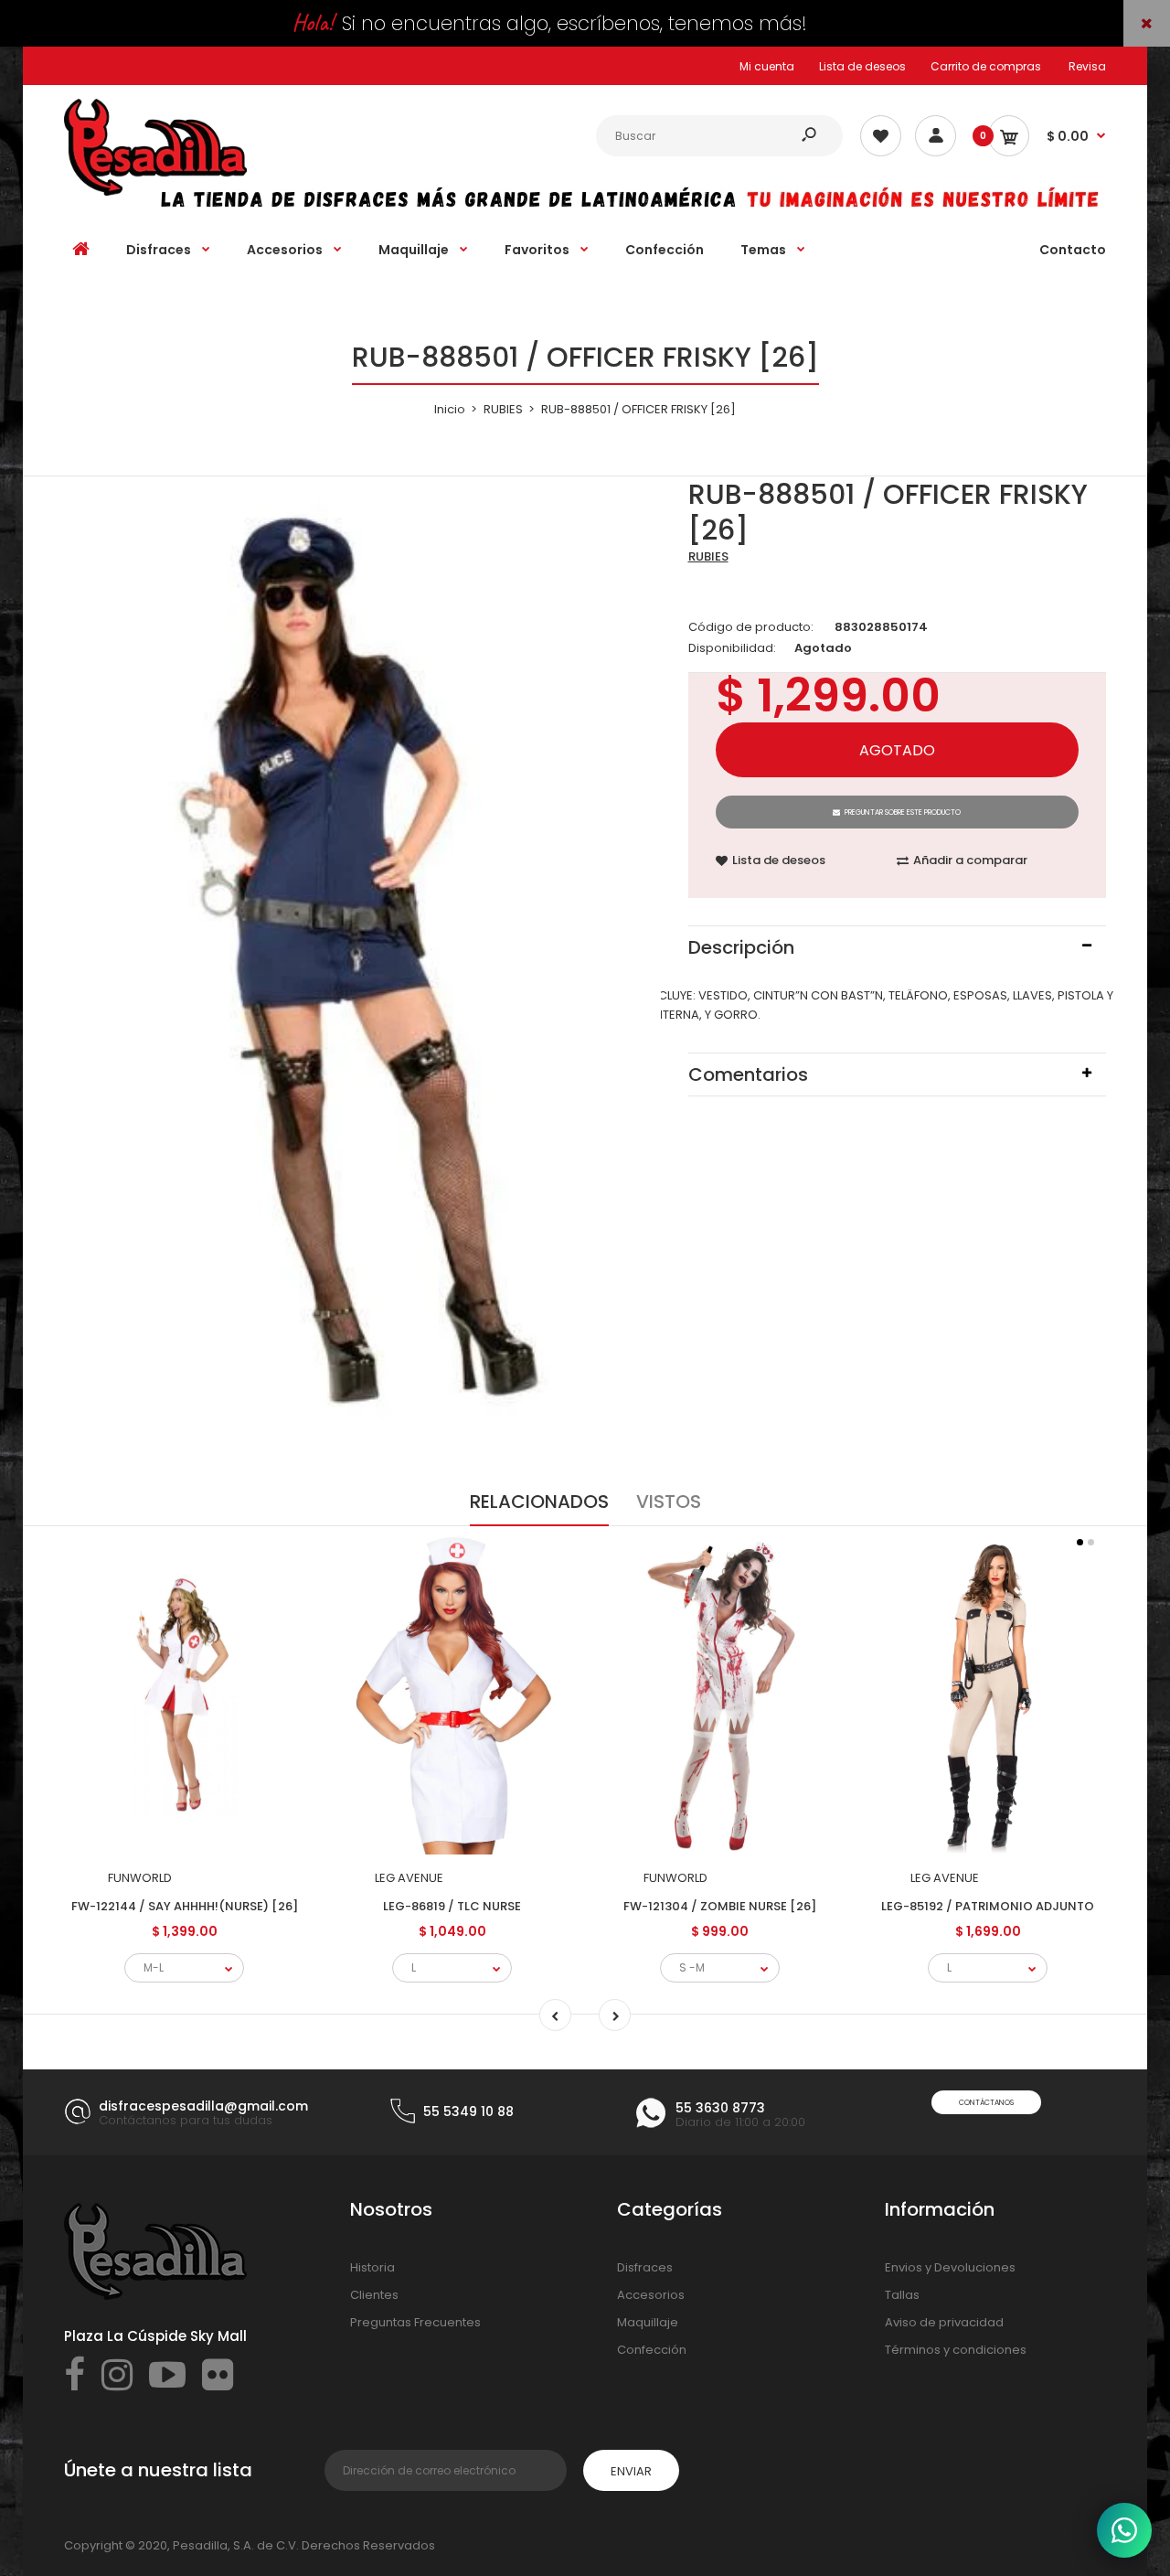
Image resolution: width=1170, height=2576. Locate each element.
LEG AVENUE (409, 1878)
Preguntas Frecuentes (415, 2322)
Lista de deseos (862, 66)
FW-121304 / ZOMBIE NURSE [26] (720, 1906)
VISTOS (669, 1502)
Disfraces (645, 2267)
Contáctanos (986, 2103)
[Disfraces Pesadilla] (155, 192)
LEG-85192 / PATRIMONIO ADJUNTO (988, 1906)
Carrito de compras (986, 66)
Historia (372, 2267)
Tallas (902, 2295)
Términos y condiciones (956, 2350)
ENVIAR (631, 2471)
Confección (652, 2350)
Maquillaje (648, 2322)
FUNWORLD (140, 1878)
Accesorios (651, 2295)
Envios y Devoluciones (950, 2267)
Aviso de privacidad (944, 2322)
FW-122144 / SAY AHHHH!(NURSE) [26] (185, 1906)
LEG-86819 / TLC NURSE (452, 1906)
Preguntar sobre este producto (903, 812)
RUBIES (708, 556)
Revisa (1087, 66)
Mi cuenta (767, 66)
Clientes (374, 2295)
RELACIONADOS (539, 1502)
